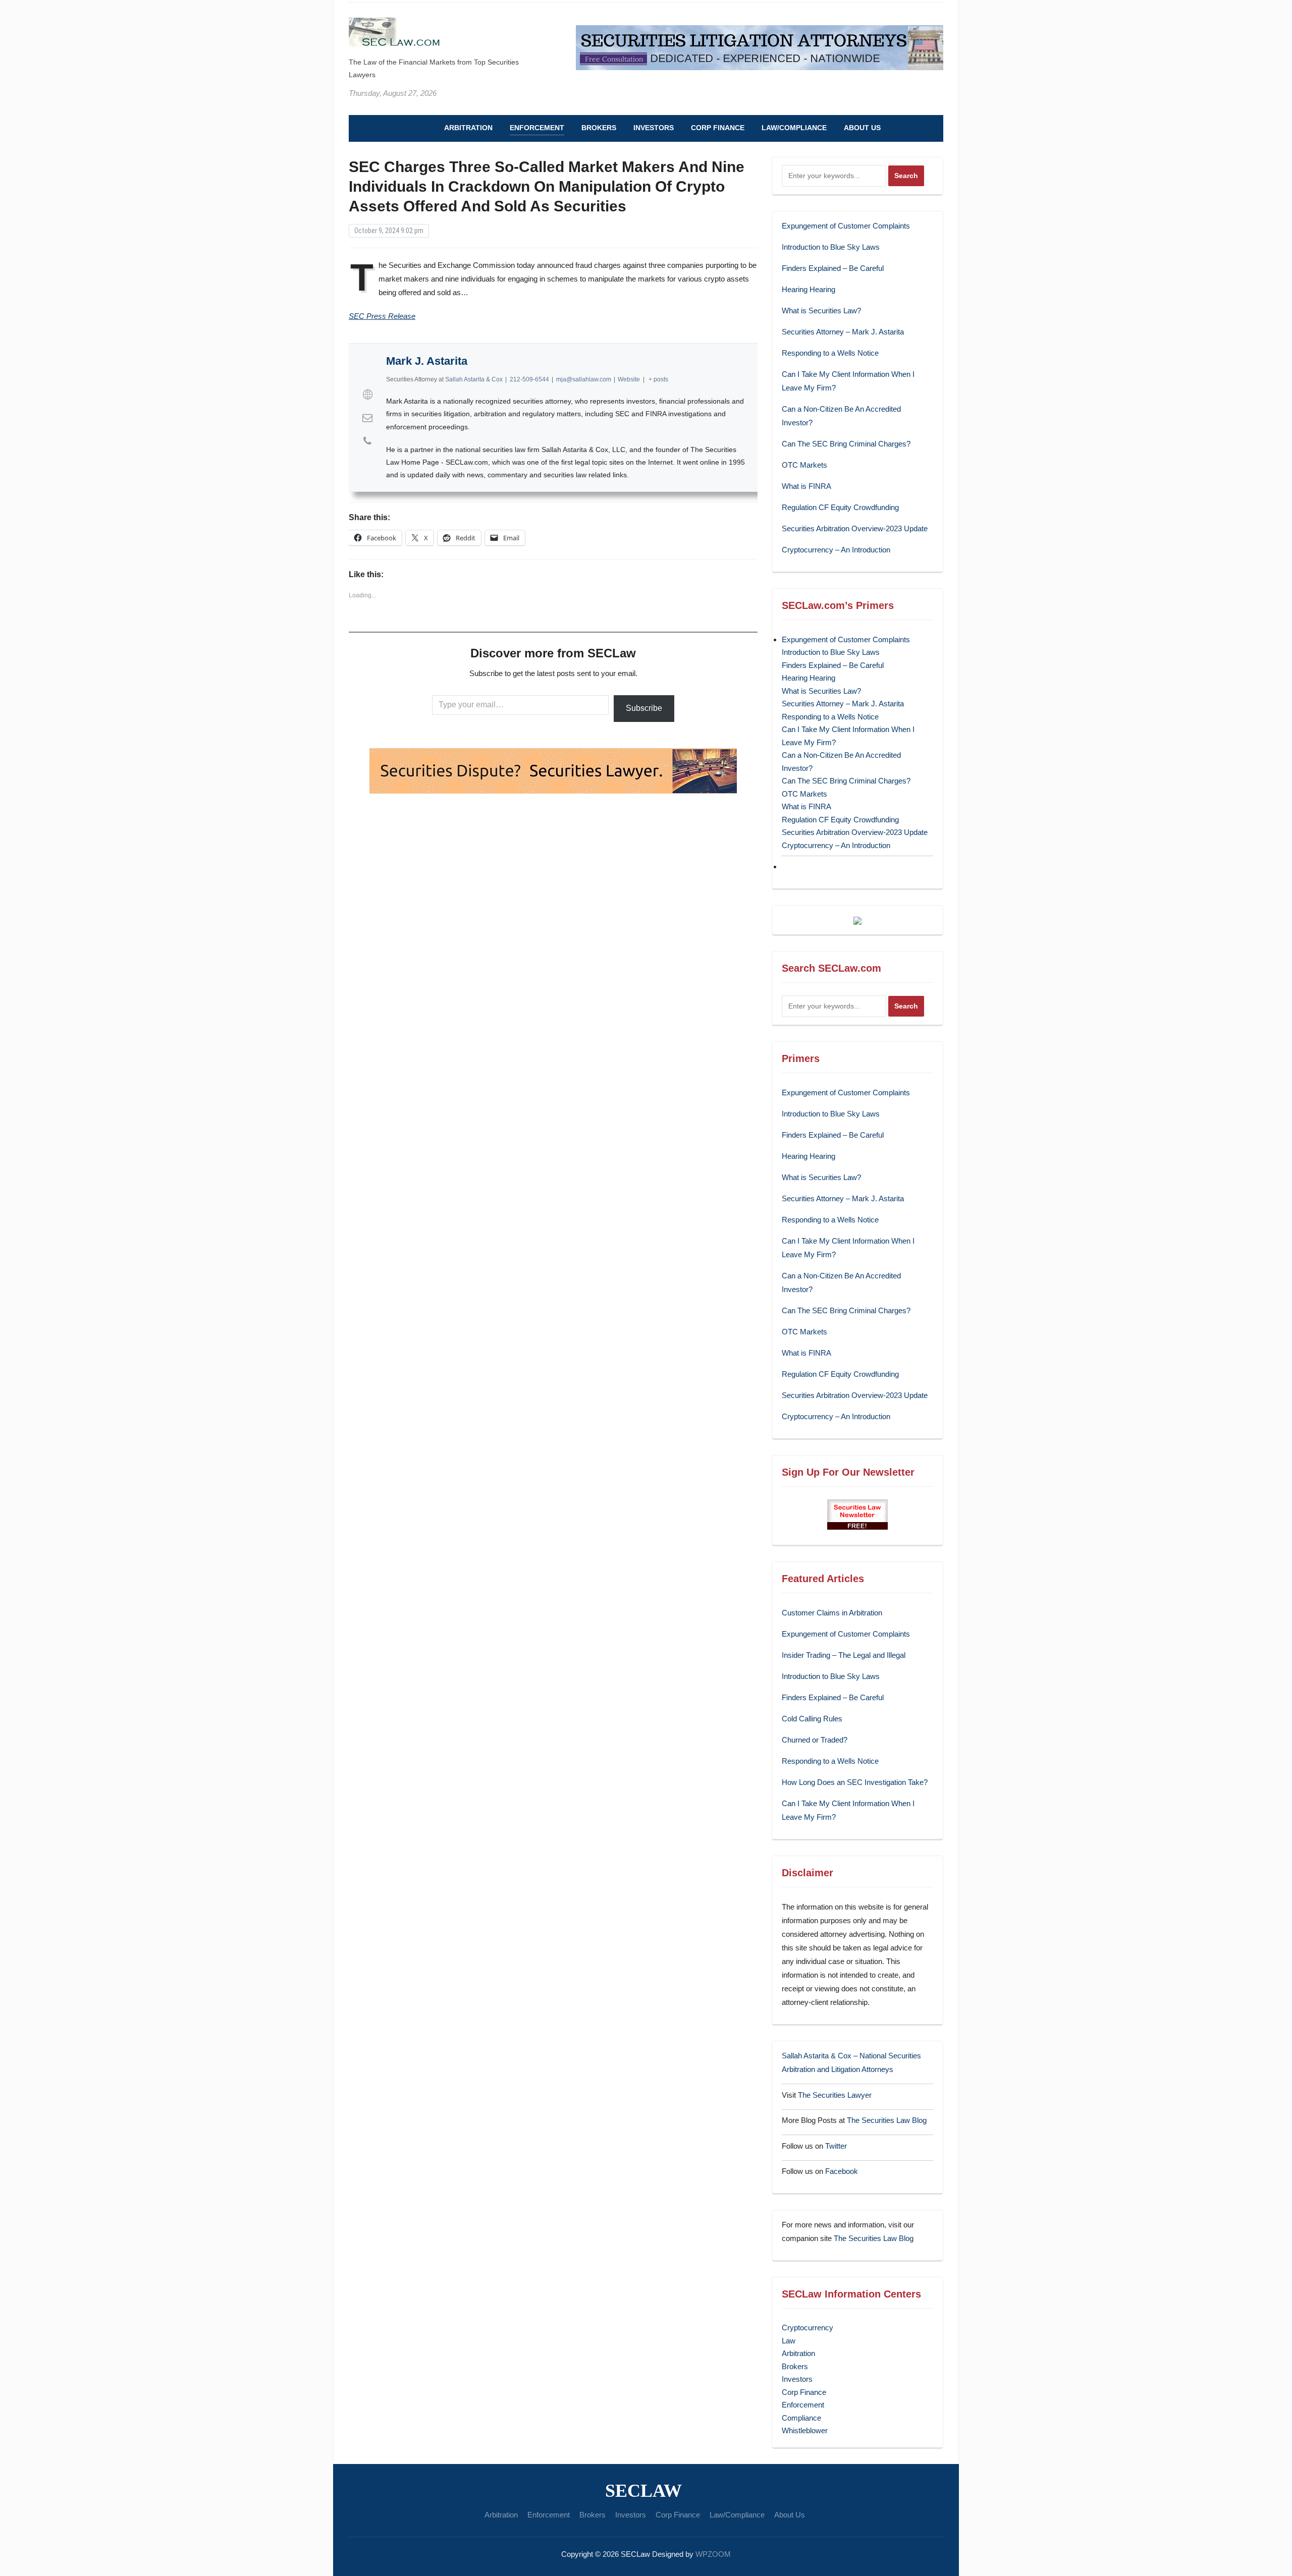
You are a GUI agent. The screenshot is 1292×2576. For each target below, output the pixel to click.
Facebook (842, 2171)
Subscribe (644, 708)
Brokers (599, 128)
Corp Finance (718, 128)
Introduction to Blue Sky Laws (831, 247)
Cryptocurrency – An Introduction (836, 550)
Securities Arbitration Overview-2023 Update (855, 528)
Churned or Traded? (815, 1740)
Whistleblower (805, 2430)
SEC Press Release (382, 316)
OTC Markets (804, 465)
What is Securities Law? (821, 311)
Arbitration (468, 128)
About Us (862, 128)
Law (789, 2341)
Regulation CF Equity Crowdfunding (840, 507)
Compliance (801, 2418)
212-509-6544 (529, 379)
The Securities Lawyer (835, 2095)
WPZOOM (713, 2554)
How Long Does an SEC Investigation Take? (855, 1782)
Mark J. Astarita (427, 361)
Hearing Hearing (810, 289)
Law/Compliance (794, 128)
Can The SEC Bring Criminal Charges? (846, 444)
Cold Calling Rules (812, 1719)
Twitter (836, 2146)
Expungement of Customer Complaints (846, 226)
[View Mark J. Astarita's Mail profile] (367, 418)
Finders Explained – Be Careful (833, 268)
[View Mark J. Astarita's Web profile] (367, 395)
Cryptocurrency (807, 2328)
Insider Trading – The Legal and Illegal (844, 1655)
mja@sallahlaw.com (584, 379)
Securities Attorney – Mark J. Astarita (843, 332)
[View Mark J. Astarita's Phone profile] (367, 441)
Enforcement (537, 128)
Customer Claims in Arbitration (832, 1613)
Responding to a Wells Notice (830, 353)
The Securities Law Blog (887, 2120)
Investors (654, 128)
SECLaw (643, 2491)
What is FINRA (806, 486)
